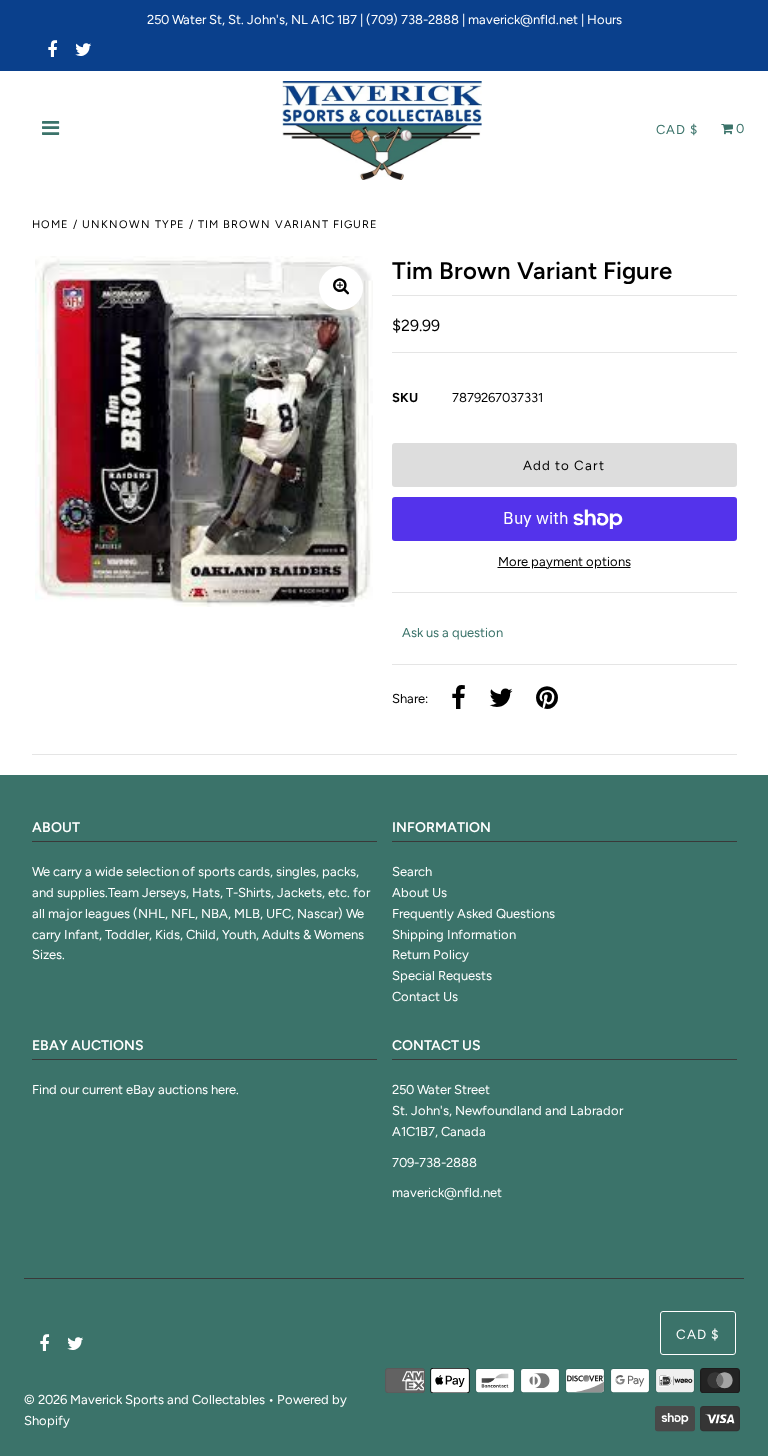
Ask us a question (452, 632)
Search (412, 871)
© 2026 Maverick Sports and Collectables (144, 1399)
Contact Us (425, 996)
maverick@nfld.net (523, 19)
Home (50, 224)
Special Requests (442, 975)
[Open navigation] (51, 130)
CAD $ (677, 129)
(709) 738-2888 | (417, 19)
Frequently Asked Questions (473, 913)
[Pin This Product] (547, 699)
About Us (419, 892)
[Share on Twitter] (501, 699)
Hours (604, 19)
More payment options (564, 561)
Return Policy (430, 954)
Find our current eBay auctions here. (135, 1089)
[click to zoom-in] (341, 288)
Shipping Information (454, 934)
